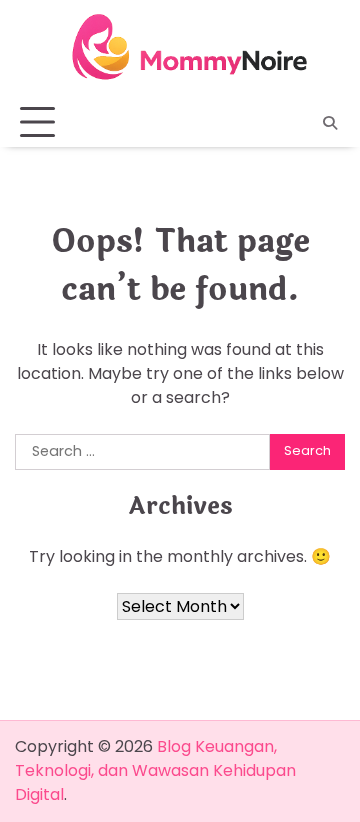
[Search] (330, 123)
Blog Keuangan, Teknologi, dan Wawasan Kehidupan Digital (155, 770)
